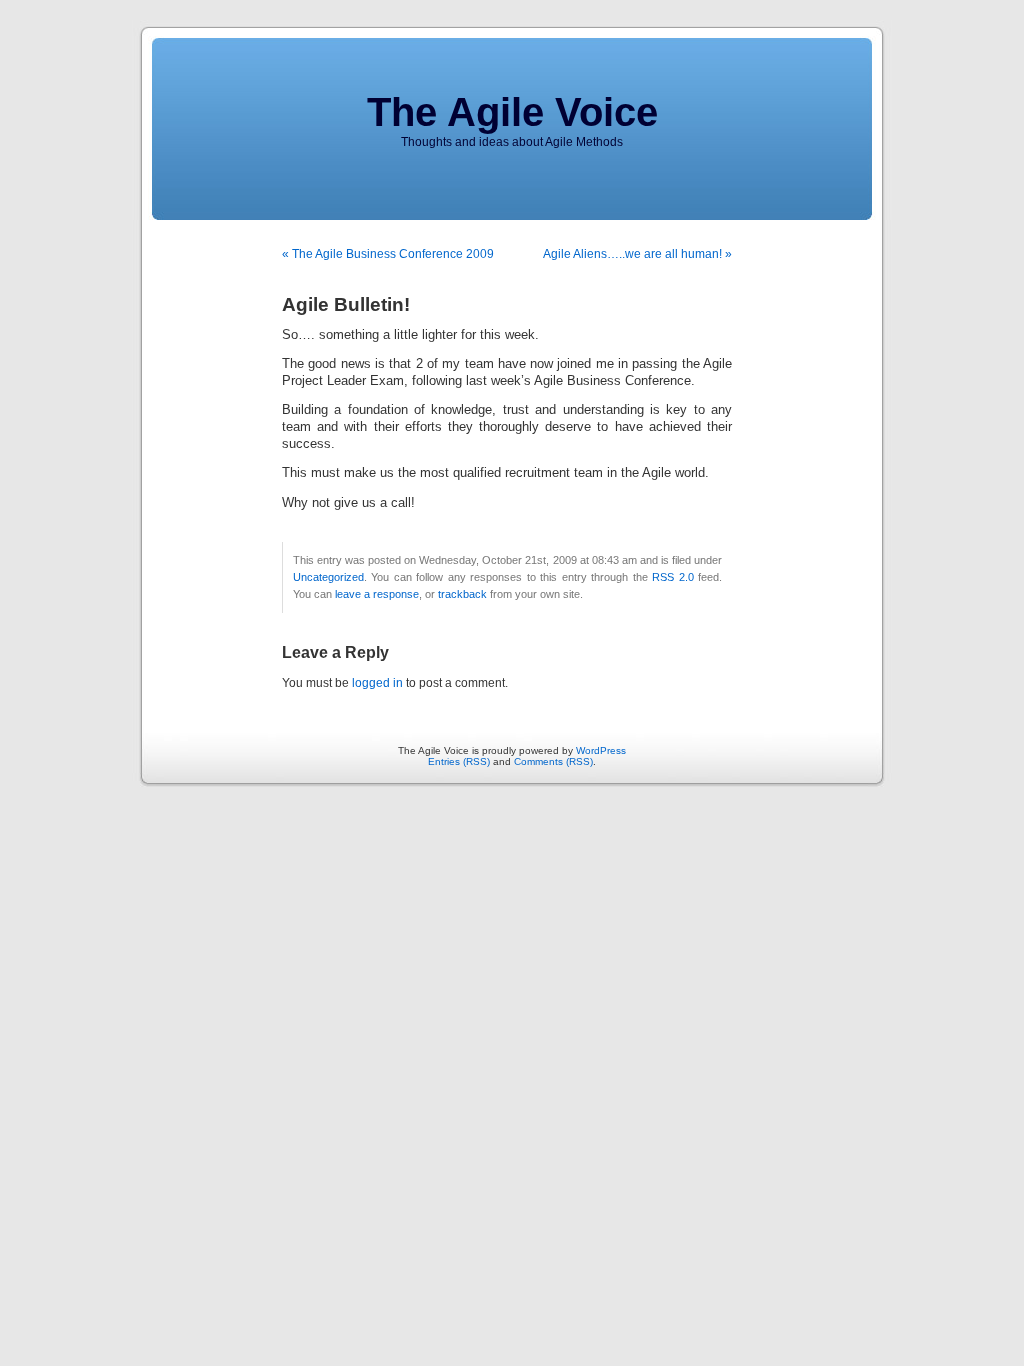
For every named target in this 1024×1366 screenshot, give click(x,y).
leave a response (377, 594)
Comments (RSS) (553, 761)
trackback (462, 594)
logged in (377, 683)
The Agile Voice (512, 112)
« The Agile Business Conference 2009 (388, 254)
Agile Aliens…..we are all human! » (637, 254)
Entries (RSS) (459, 761)
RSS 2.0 (672, 577)
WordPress (601, 750)
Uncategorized (328, 577)
